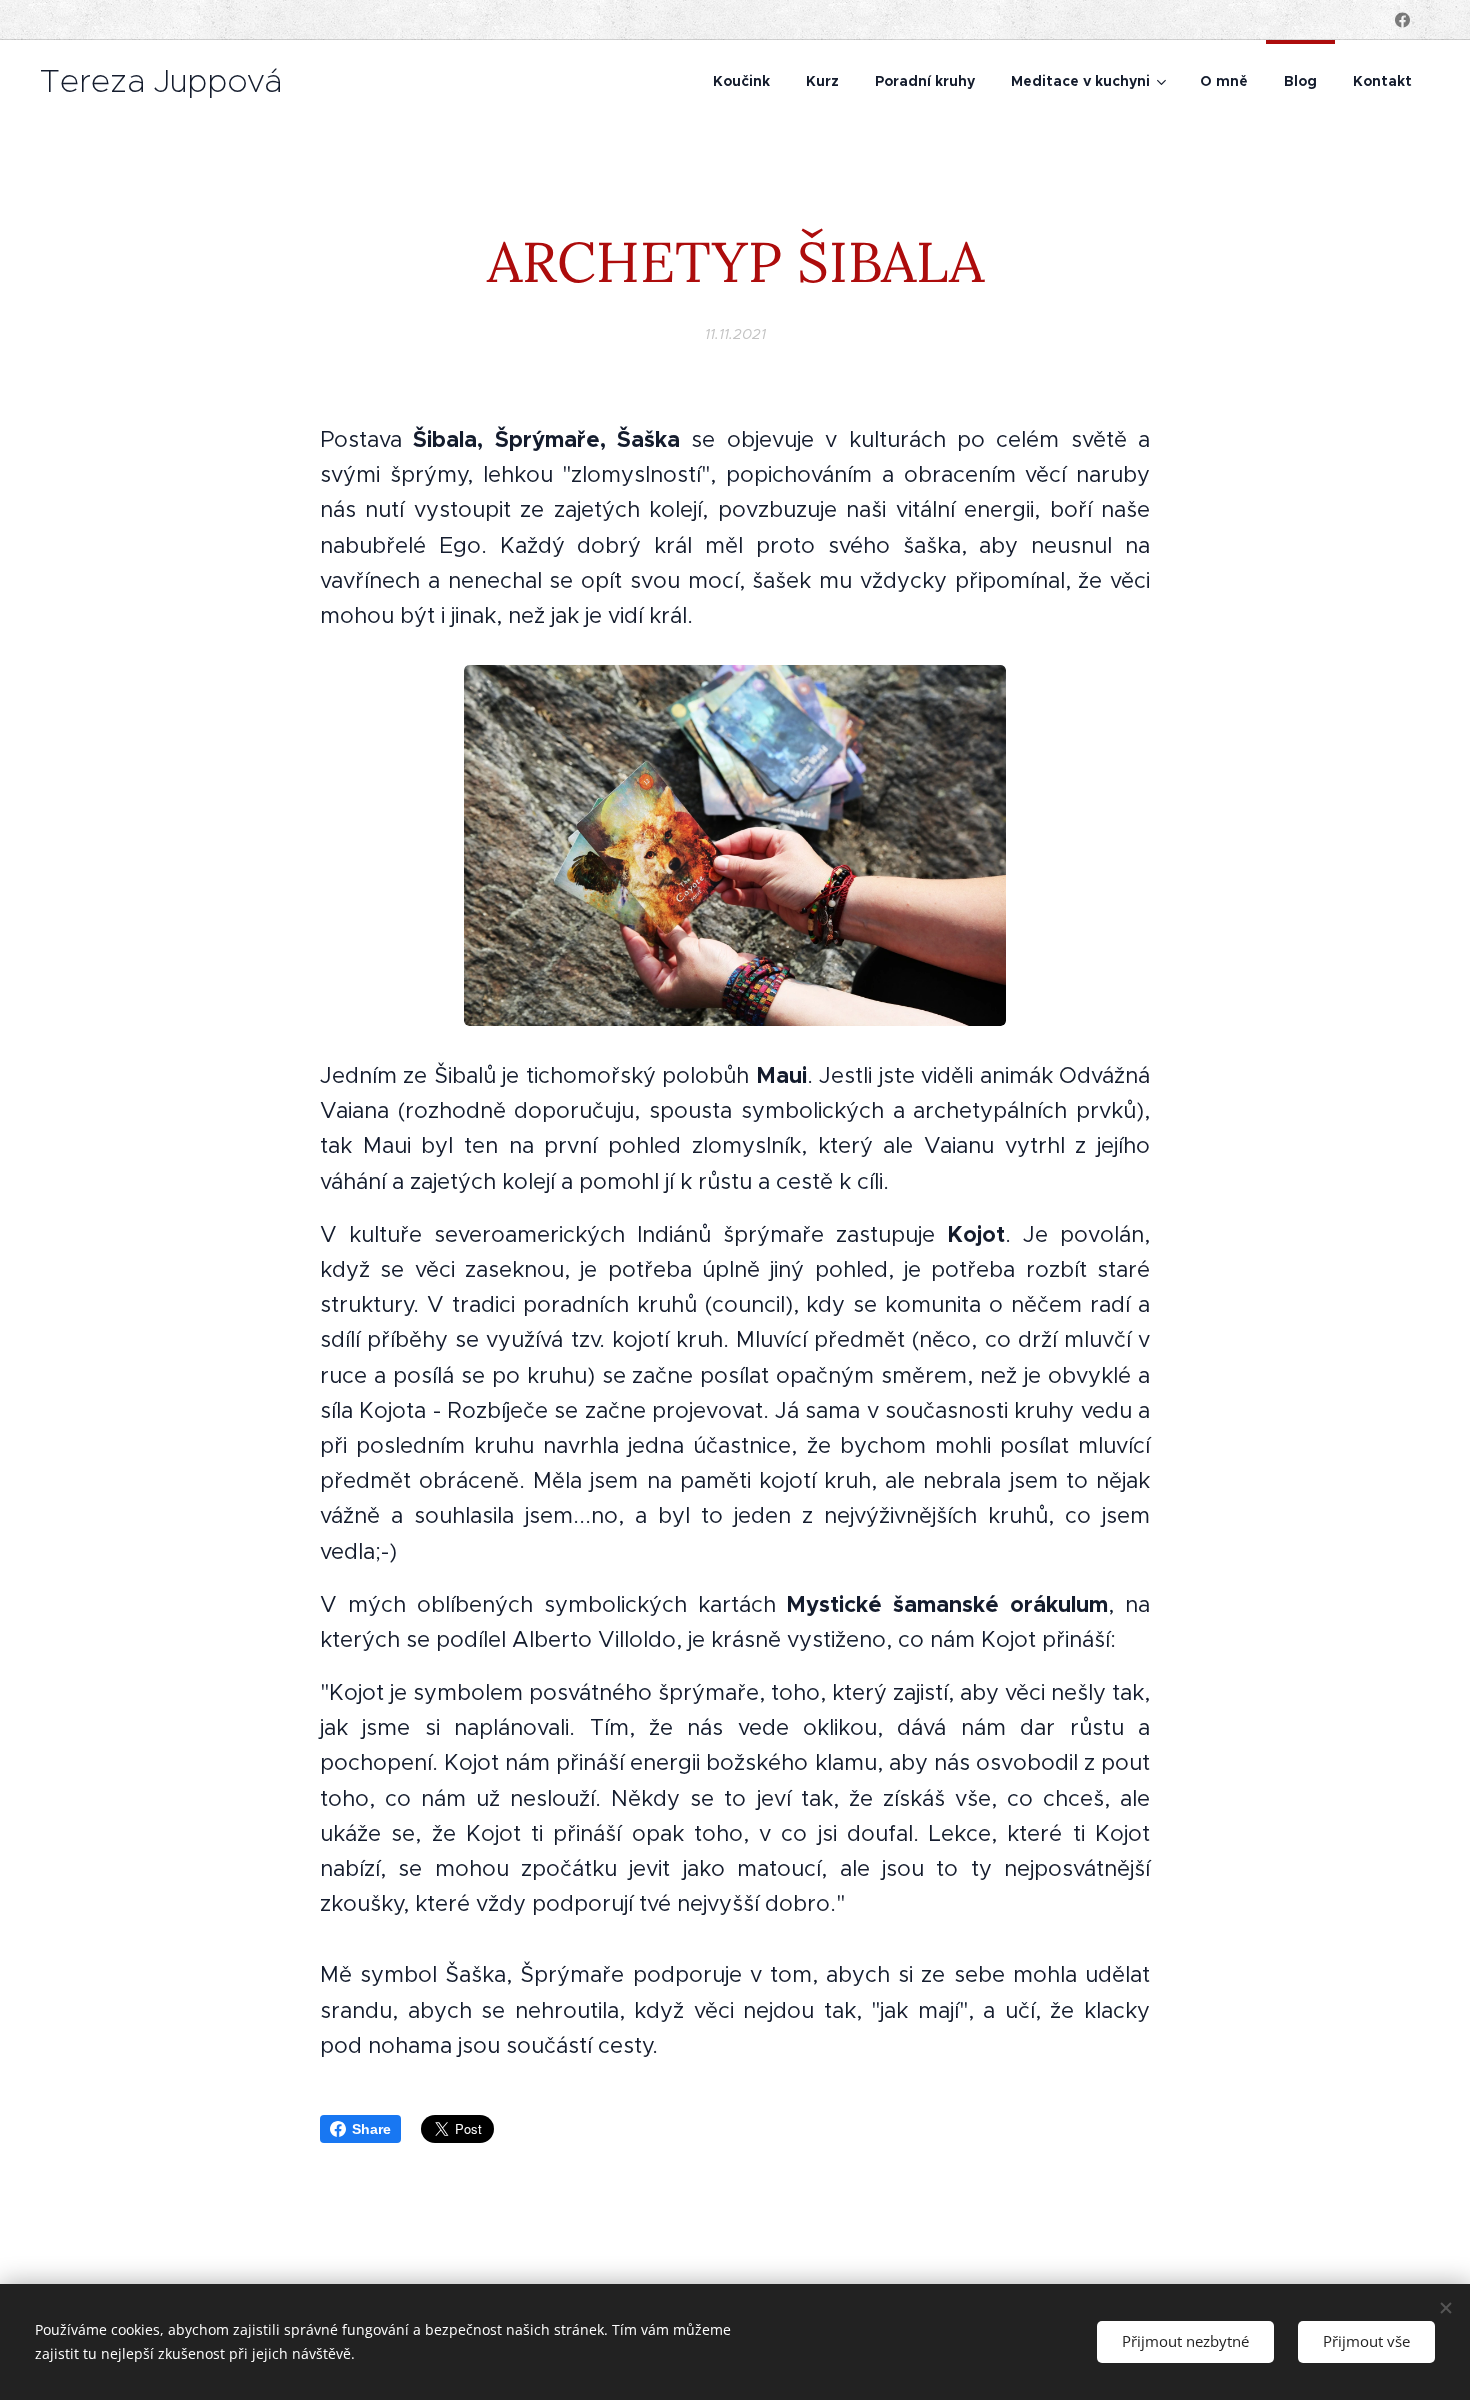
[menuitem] (741, 81)
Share (371, 2129)
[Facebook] (1402, 20)
